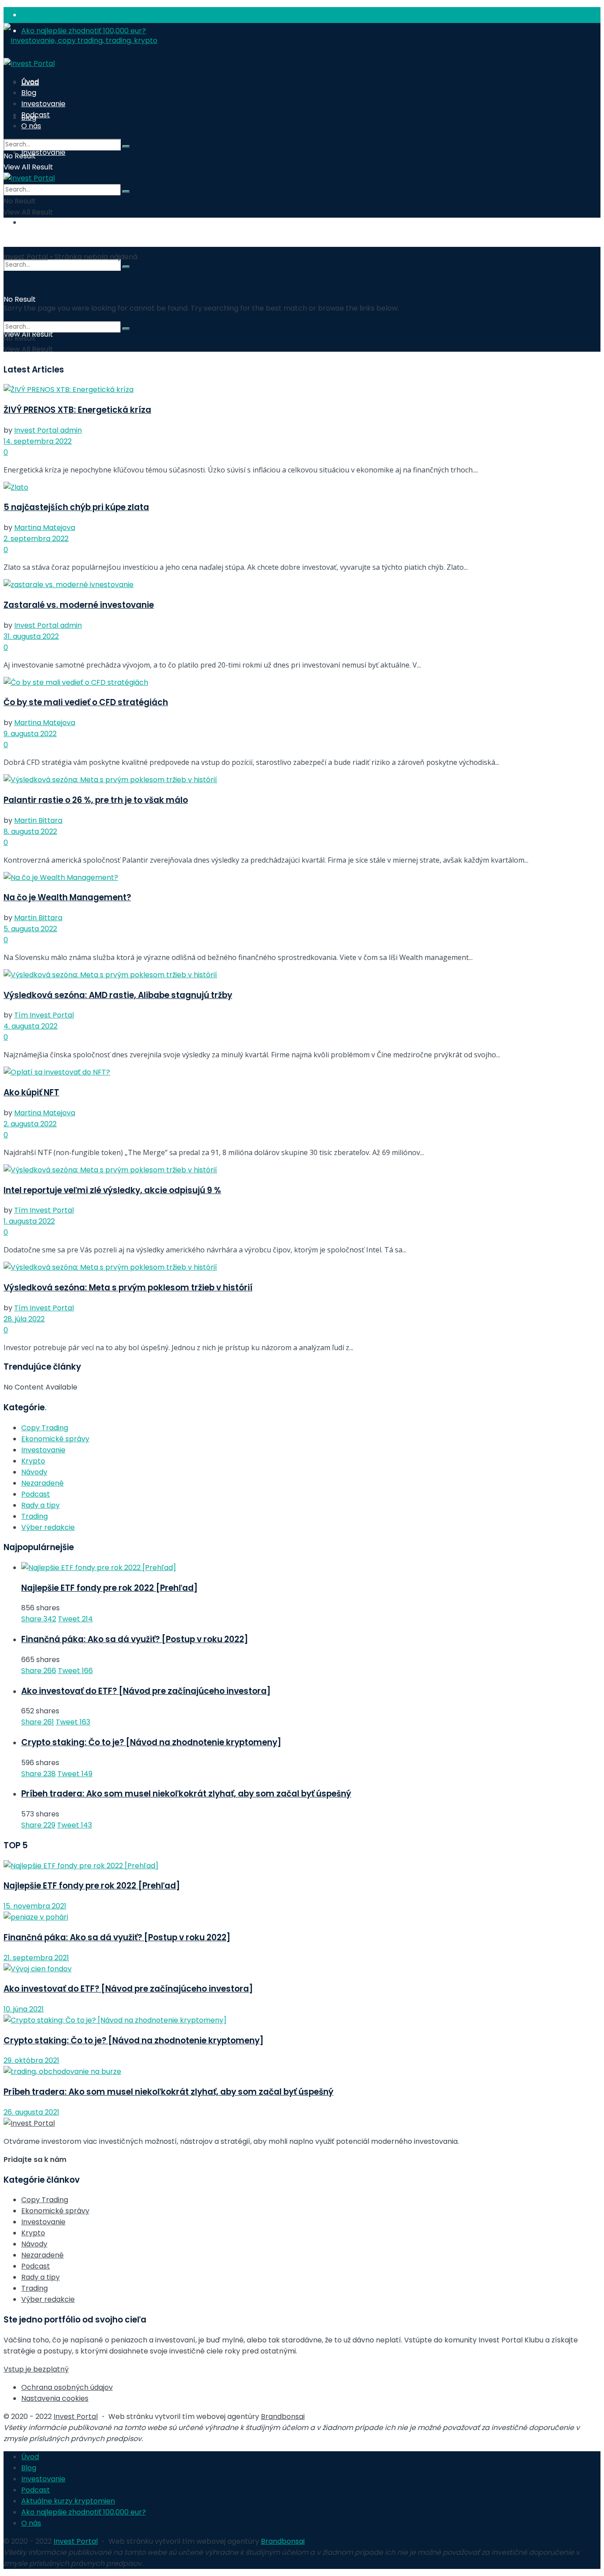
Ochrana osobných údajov (67, 2387)
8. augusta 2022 (30, 831)
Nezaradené (42, 1483)
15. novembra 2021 (35, 1906)
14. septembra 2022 (38, 441)
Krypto (33, 1461)
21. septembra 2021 (36, 1958)
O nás (31, 222)
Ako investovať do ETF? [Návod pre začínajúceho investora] (146, 1691)
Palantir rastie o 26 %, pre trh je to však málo (96, 800)
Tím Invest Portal (44, 1015)
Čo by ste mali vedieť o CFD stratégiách (86, 702)
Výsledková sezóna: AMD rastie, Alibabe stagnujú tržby (118, 995)
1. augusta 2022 (29, 1221)
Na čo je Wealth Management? (67, 897)
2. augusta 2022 (30, 1124)
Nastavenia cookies (55, 2398)
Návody (34, 1472)
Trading (34, 1516)
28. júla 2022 (24, 1319)
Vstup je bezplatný (36, 2369)
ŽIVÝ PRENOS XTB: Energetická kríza (77, 410)
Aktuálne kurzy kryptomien (68, 15)
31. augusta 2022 (31, 636)
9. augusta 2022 (30, 734)
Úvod (30, 82)
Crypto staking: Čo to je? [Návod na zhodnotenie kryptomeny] (151, 1742)
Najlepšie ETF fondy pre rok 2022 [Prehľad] (109, 1588)
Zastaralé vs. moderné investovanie (79, 605)
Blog (29, 93)
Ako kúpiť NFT (31, 1092)
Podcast (36, 115)
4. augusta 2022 (31, 1026)
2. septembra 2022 (36, 539)
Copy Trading (45, 1428)
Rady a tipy (40, 1505)
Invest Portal (26, 257)
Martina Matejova (45, 528)
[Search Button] (126, 267)
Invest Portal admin (48, 430)
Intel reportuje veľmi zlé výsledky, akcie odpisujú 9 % (112, 1190)
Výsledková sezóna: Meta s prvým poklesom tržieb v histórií (128, 1288)
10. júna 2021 (24, 2009)
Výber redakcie (48, 1527)
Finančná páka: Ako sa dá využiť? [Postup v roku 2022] (135, 1639)
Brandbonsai (283, 2417)
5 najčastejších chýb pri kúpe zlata (76, 507)
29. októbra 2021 (31, 2060)
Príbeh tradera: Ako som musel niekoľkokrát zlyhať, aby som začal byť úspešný (186, 1794)
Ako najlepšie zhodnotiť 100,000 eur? (84, 2512)
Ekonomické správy (55, 1439)
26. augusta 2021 (31, 2112)
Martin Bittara (38, 820)
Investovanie (43, 152)
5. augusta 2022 (30, 929)
